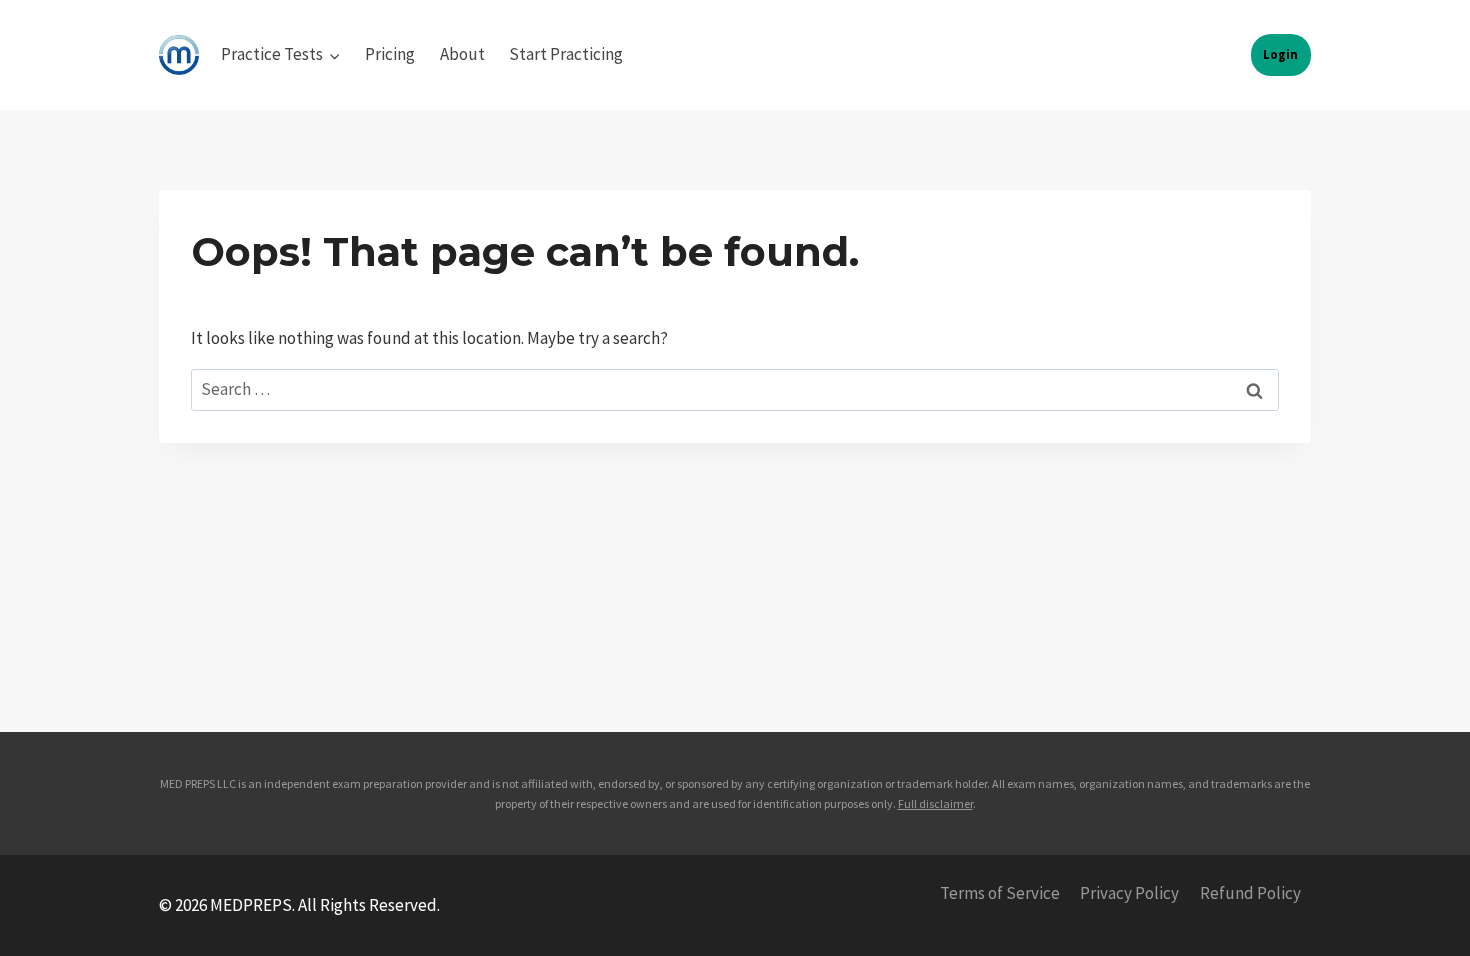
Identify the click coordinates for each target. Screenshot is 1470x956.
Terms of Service (1000, 893)
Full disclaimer (935, 803)
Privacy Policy (1129, 893)
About (462, 54)
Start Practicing (566, 54)
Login (1280, 54)
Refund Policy (1250, 893)
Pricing (390, 54)
